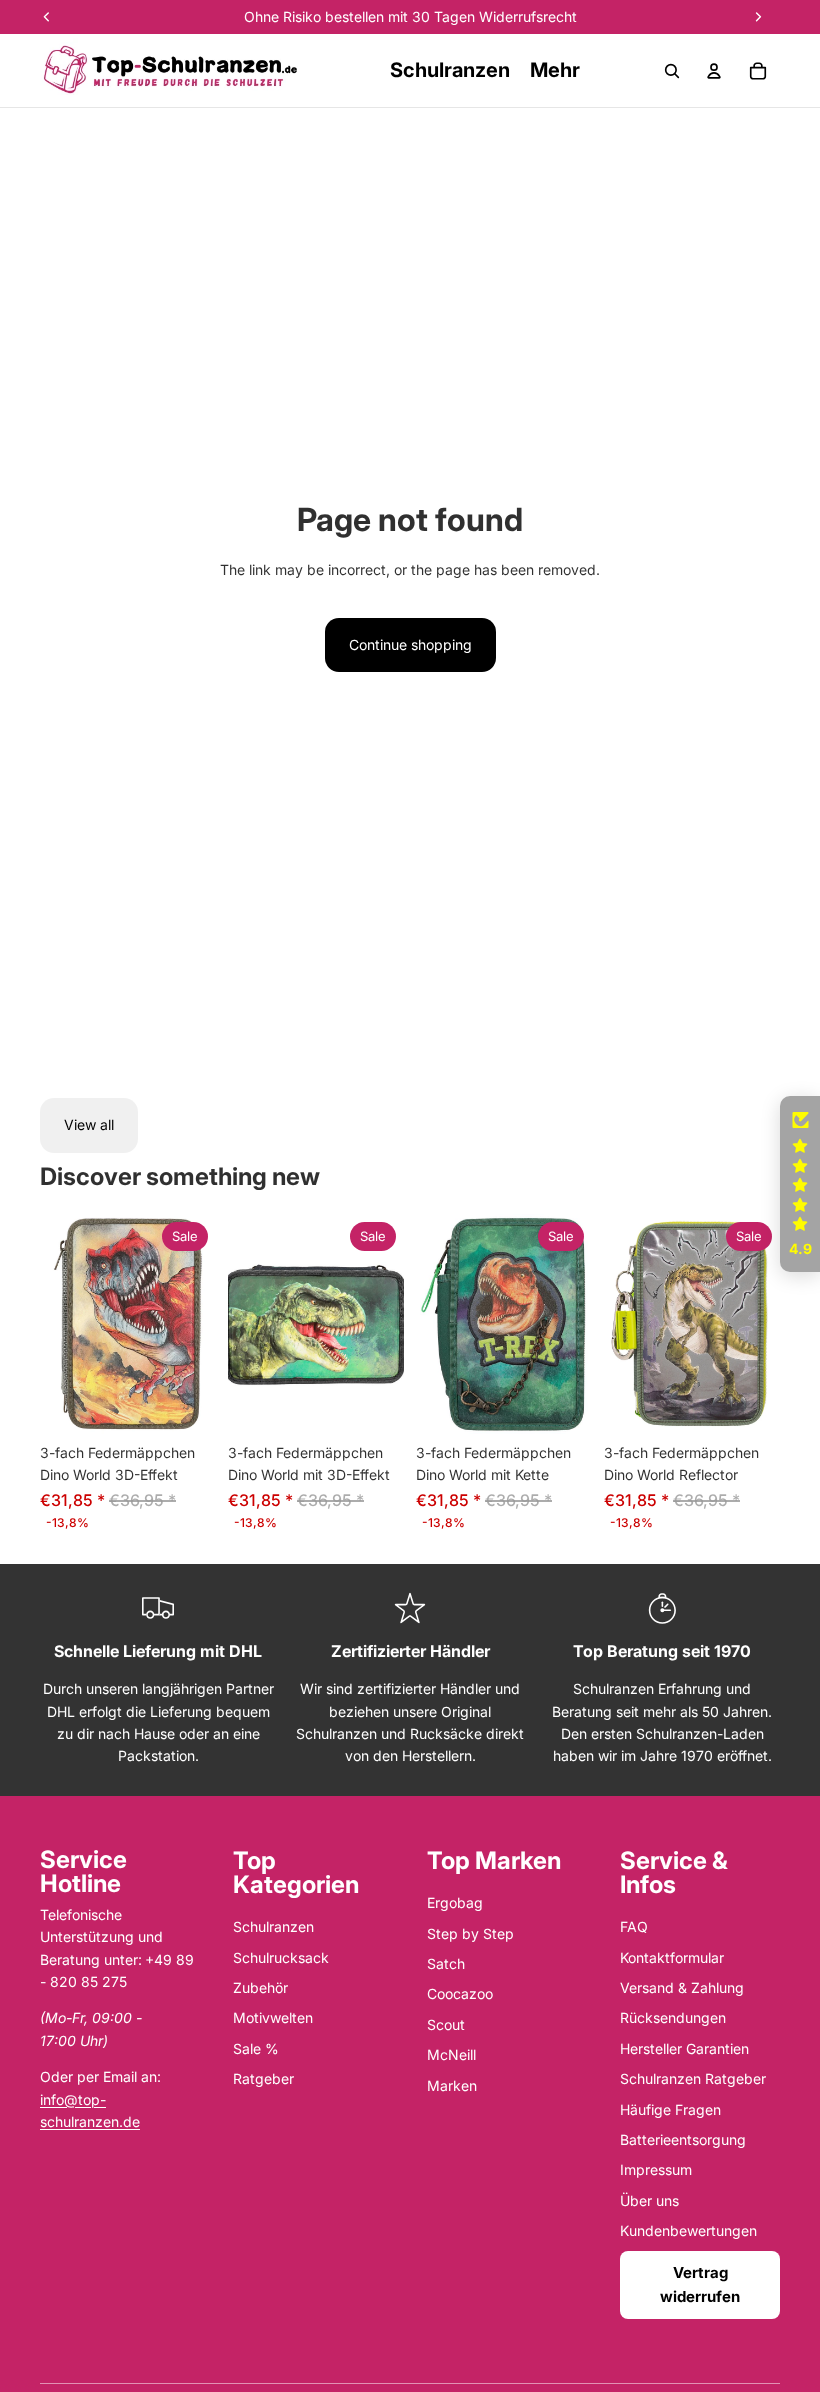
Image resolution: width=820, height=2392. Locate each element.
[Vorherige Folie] (55, 1324)
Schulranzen (273, 1926)
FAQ (634, 1926)
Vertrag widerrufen (700, 2284)
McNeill (451, 2054)
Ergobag (455, 1902)
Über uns (649, 2200)
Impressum (656, 2169)
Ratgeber (263, 2078)
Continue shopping (410, 644)
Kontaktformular (672, 1957)
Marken (452, 2085)
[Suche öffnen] (672, 71)
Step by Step (470, 1933)
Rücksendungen (673, 2017)
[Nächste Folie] (200, 1324)
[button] (800, 1184)
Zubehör (260, 1987)
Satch (446, 1963)
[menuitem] (555, 71)
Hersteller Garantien (684, 2048)
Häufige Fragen (670, 2109)
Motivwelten (273, 2017)
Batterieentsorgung (683, 2139)
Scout (446, 2024)
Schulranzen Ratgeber (693, 2078)
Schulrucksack (281, 1957)
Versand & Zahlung (682, 1987)
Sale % (256, 2048)
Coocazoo (460, 1993)
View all (89, 1124)
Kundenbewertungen (688, 2230)
